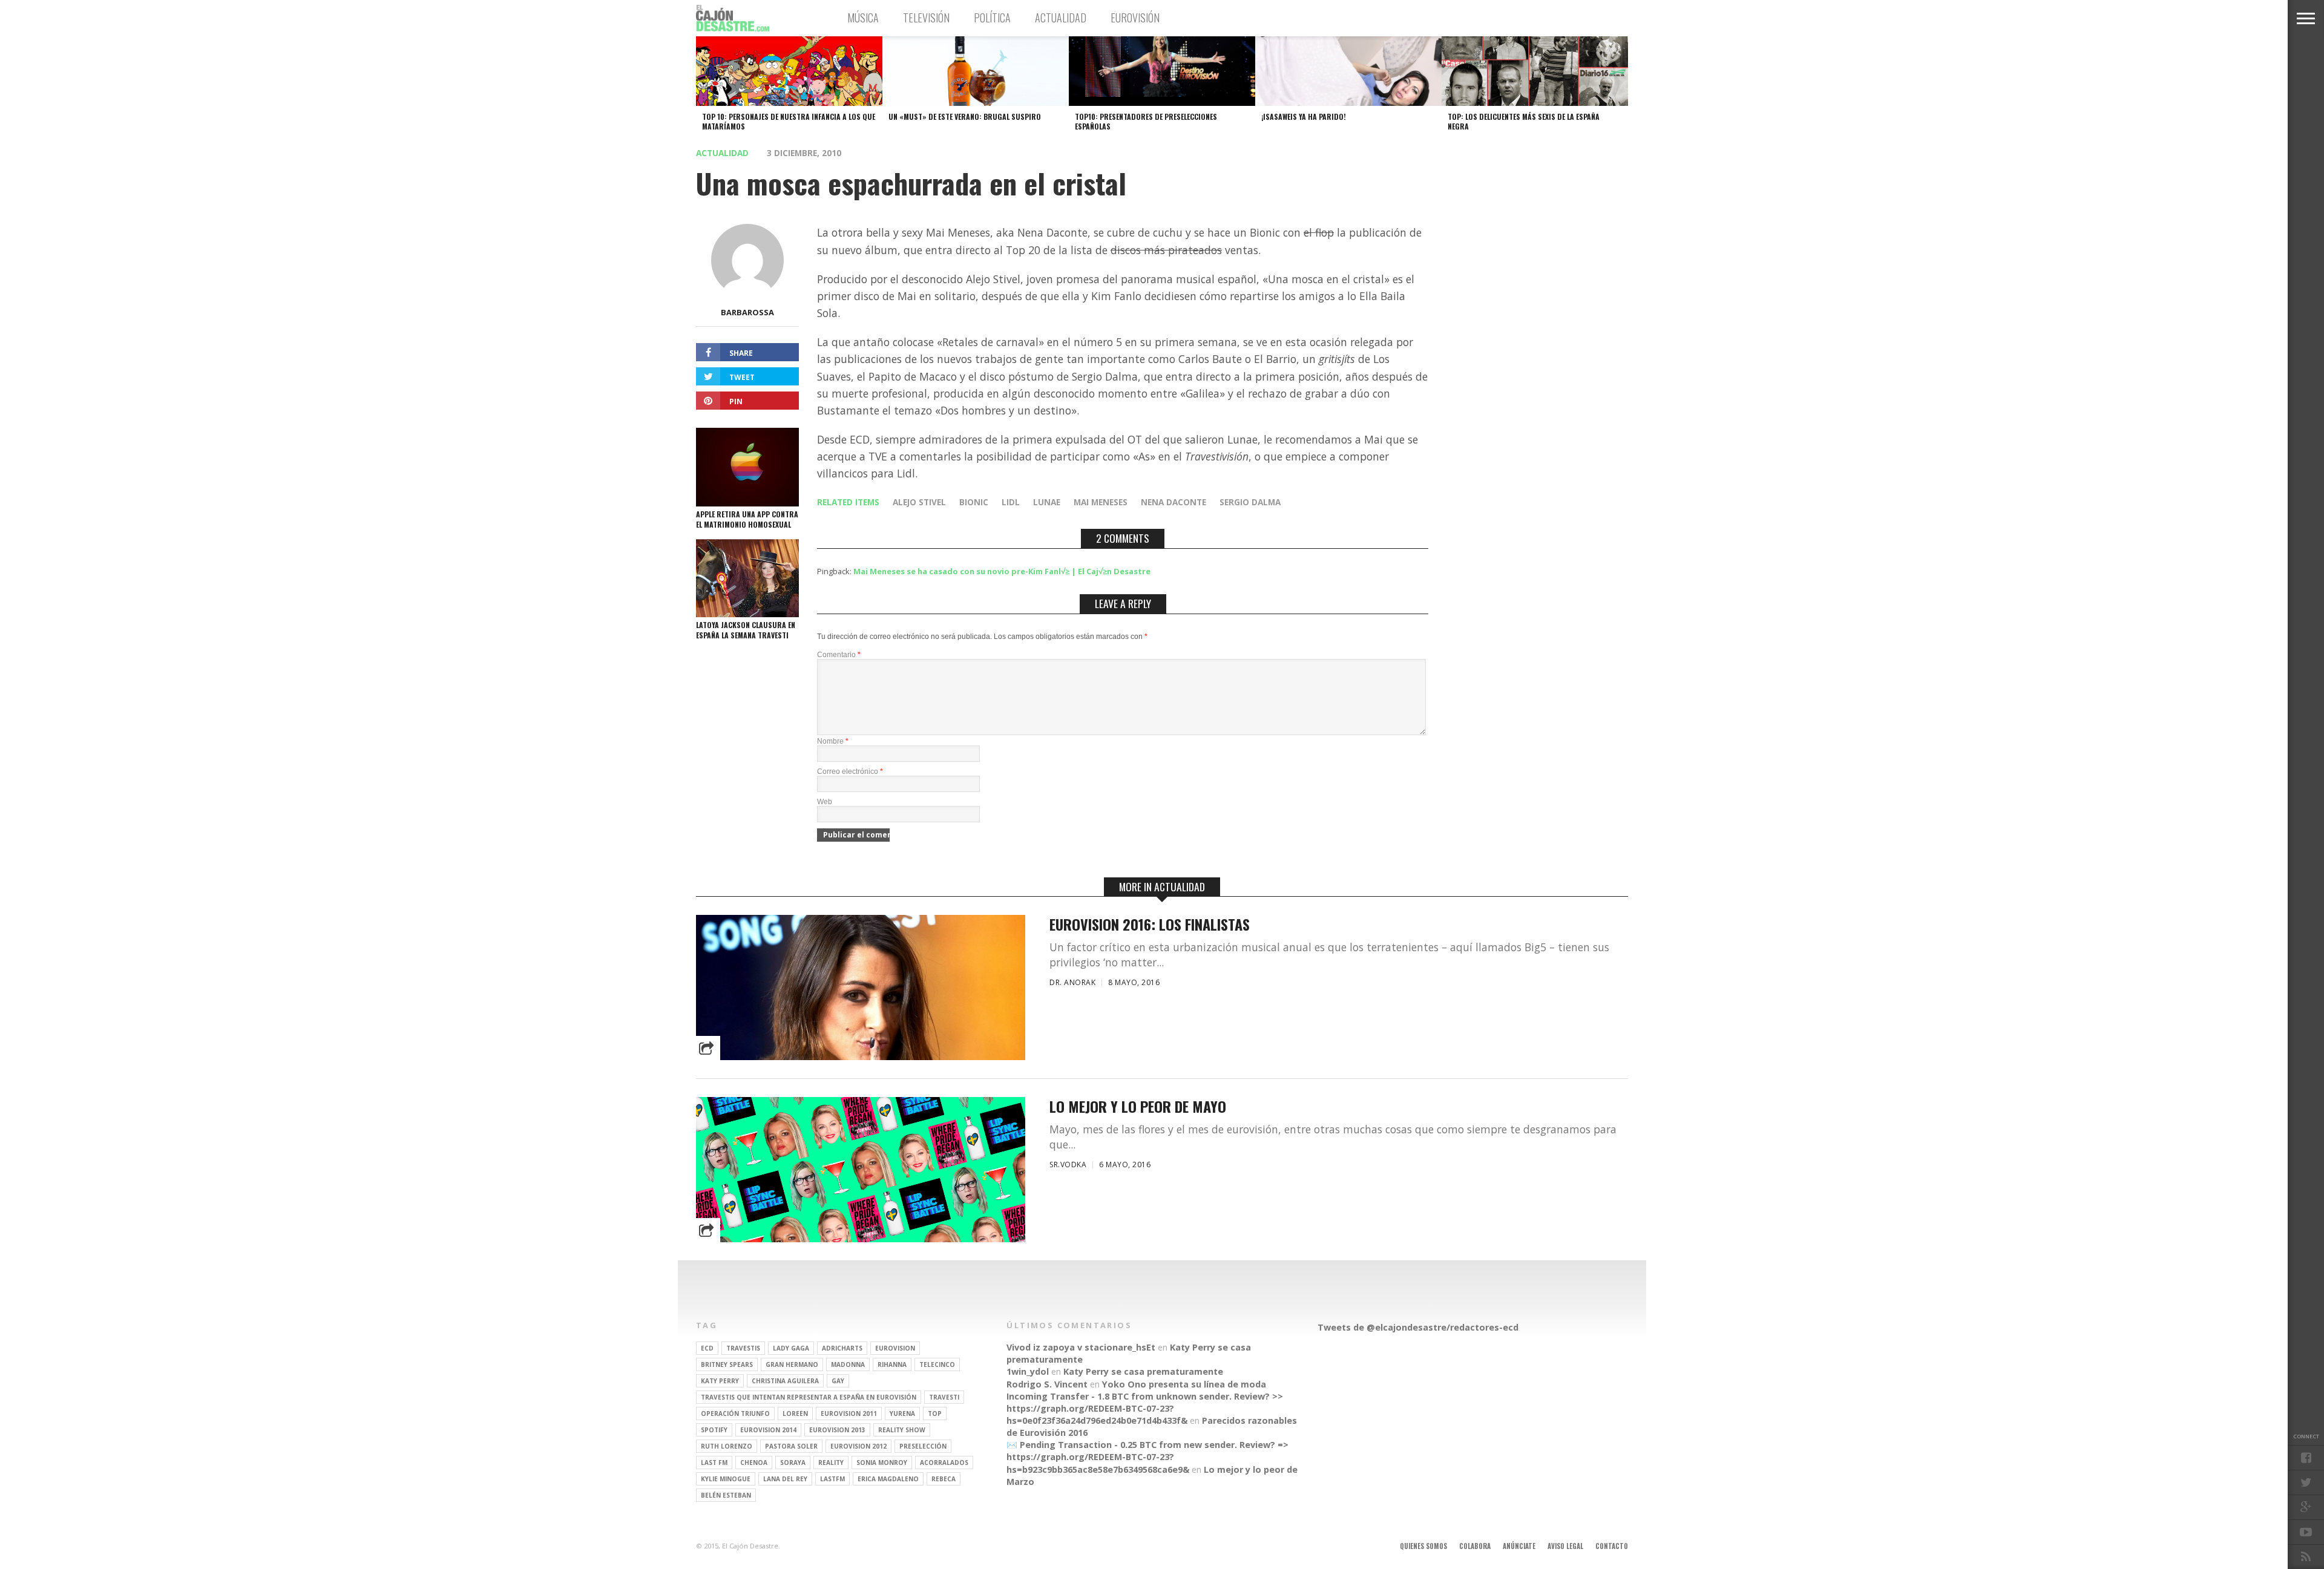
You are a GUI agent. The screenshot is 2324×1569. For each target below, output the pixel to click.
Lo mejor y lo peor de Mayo (1138, 1106)
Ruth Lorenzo (727, 1446)
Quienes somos (1423, 1546)
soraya (793, 1463)
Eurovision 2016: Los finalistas (1150, 924)
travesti (944, 1397)
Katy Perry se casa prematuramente (1143, 1371)
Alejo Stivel (919, 502)
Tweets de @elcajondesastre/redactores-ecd (1418, 1327)
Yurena (902, 1413)
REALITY (831, 1463)
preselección (923, 1446)
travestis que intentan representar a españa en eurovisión (809, 1397)
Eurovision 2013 (837, 1430)
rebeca (944, 1479)
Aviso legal (1565, 1546)
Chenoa (754, 1463)
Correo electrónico (850, 771)
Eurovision (895, 1348)
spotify (714, 1430)
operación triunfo (735, 1413)
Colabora (1475, 1546)
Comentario (839, 655)
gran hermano (792, 1364)
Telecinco (937, 1364)
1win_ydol (1028, 1371)
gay (838, 1381)
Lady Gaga (791, 1348)
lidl (1011, 502)
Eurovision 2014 (768, 1430)
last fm (714, 1463)
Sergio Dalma (1250, 502)
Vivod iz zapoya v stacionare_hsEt (1081, 1347)
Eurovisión (1135, 18)
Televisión (926, 18)
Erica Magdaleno (888, 1479)
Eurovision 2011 (849, 1413)
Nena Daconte (1173, 502)
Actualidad (1061, 18)
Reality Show (902, 1430)
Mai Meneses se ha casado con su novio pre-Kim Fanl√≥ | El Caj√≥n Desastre (1002, 571)
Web (825, 802)
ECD (707, 1348)
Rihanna (892, 1364)
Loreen (795, 1413)
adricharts (842, 1348)
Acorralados (944, 1463)
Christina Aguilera (785, 1381)
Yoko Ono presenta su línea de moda (1184, 1384)
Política (992, 18)
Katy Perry (720, 1381)
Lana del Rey (785, 1479)
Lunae (1047, 502)
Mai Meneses (1101, 502)
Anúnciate (1519, 1546)
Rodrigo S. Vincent (1047, 1384)
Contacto (1612, 1546)
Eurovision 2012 (858, 1446)
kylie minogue (726, 1479)
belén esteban (726, 1495)
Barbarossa (747, 312)
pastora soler (791, 1446)
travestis (743, 1348)
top (935, 1413)
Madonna (848, 1364)
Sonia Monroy (882, 1463)
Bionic (974, 502)
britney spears (727, 1364)
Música (863, 18)
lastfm (832, 1479)
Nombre (833, 741)
